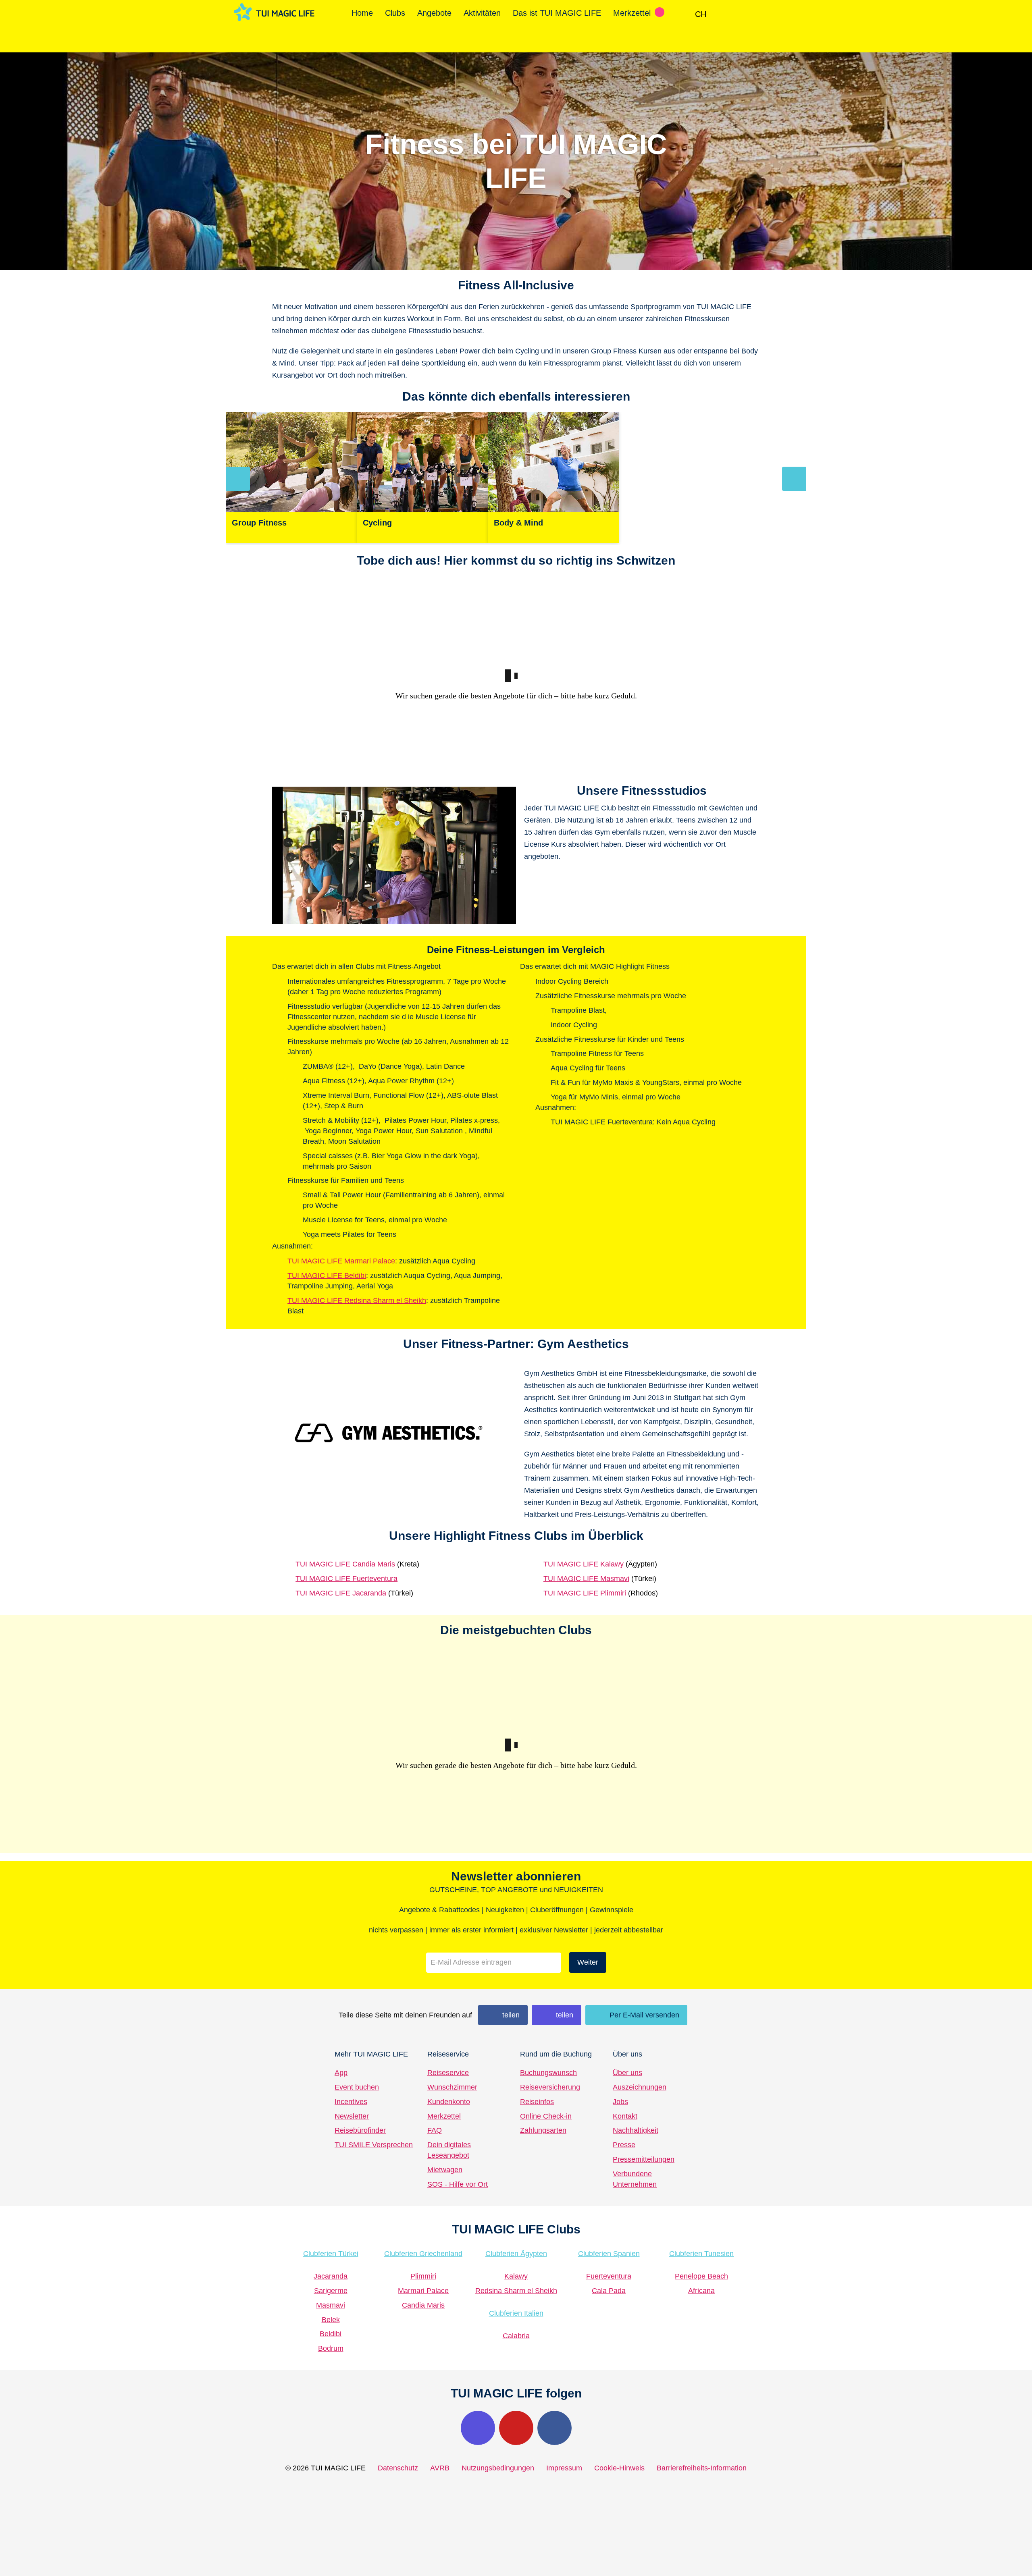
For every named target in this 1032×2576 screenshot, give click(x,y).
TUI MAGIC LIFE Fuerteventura (346, 1579)
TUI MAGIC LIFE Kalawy (584, 1564)
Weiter (588, 1962)
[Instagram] (478, 2428)
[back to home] (274, 12)
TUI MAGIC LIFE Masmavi (586, 1579)
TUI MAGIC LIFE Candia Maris (345, 1564)
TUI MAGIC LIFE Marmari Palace (341, 1261)
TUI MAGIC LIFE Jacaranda (341, 1593)
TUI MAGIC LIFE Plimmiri (585, 1593)
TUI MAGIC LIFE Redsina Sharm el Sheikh (357, 1300)
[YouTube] (516, 2428)
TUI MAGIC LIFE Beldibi (327, 1276)
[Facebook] (554, 2428)
